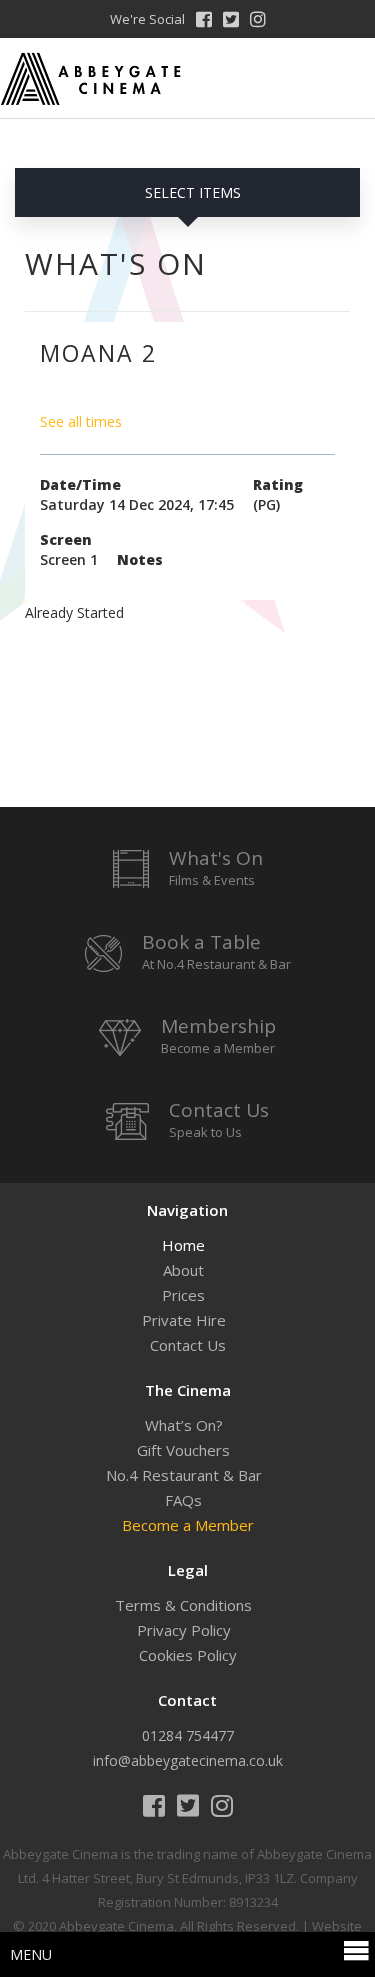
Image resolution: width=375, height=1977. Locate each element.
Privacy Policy (184, 1630)
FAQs (183, 1500)
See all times (81, 421)
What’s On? (184, 1425)
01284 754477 (188, 1735)
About (183, 1270)
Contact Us (188, 1345)
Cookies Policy (188, 1655)
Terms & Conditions (183, 1605)
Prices (183, 1295)
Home (183, 1245)
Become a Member (188, 1525)
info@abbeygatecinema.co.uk (188, 1760)
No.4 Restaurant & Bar (184, 1475)
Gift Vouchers (183, 1450)
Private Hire (184, 1320)
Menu (31, 1954)
